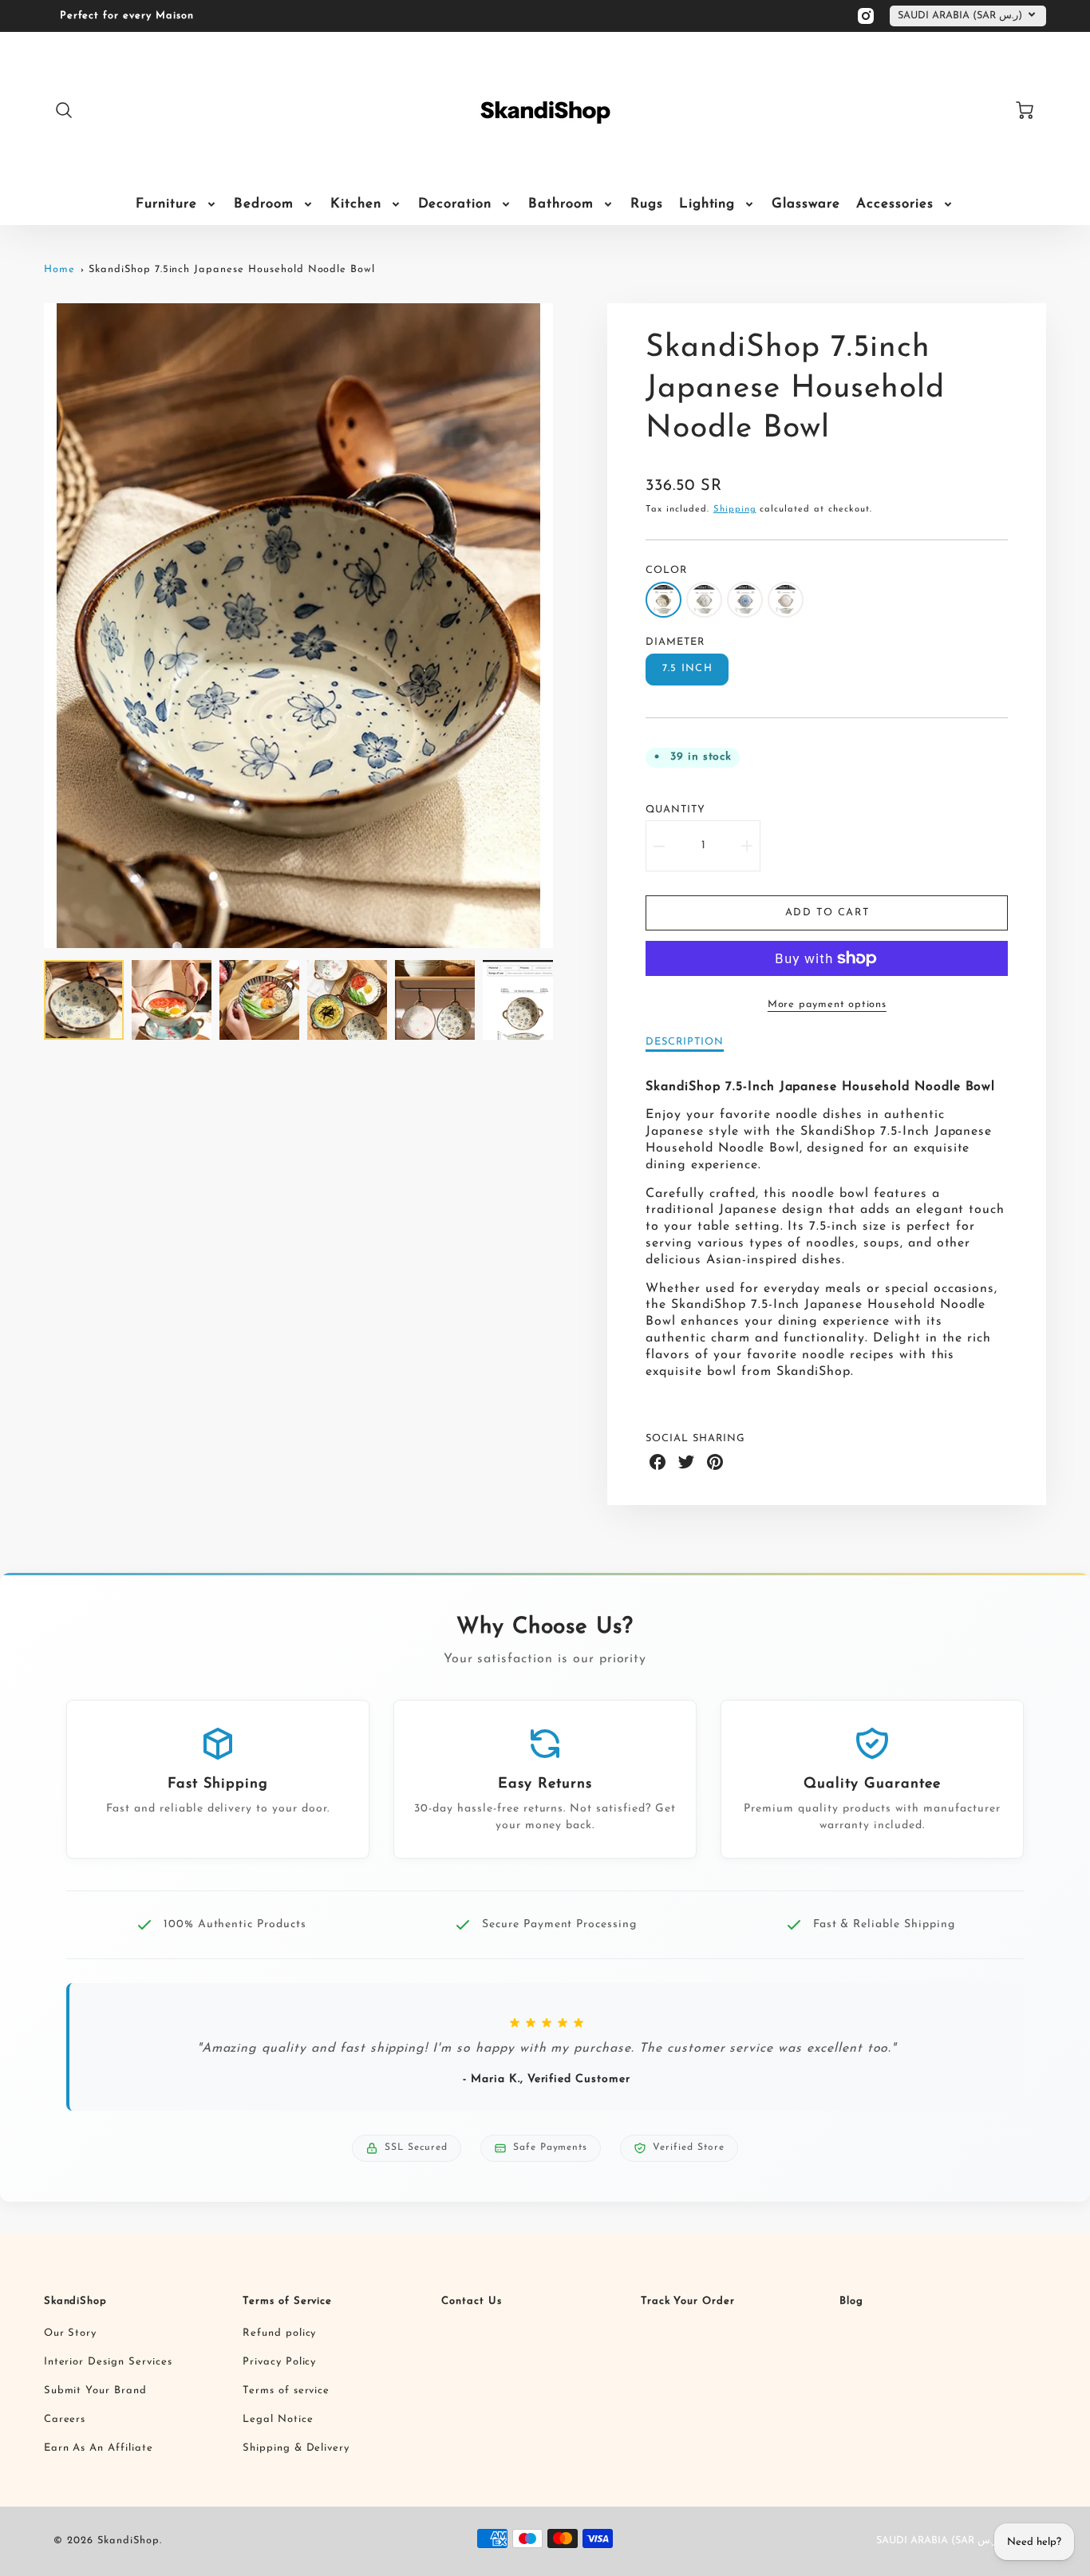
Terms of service (286, 2390)
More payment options (827, 1004)
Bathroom (561, 204)
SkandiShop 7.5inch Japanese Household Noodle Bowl (232, 269)
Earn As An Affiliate (99, 2448)
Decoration (455, 204)
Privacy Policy (279, 2362)
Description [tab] (685, 1042)
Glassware (806, 204)
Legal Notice (278, 2419)
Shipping (735, 510)
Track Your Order (688, 2301)
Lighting (707, 204)
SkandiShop (76, 2301)
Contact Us (472, 2301)
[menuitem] (177, 204)
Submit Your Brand (95, 2390)
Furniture (166, 204)
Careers (65, 2419)
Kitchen (356, 204)
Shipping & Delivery (296, 2448)
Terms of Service (287, 2301)
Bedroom (264, 204)
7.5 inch (687, 668)
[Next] (565, 626)
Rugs (647, 204)
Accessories (895, 204)
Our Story (71, 2333)
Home (59, 269)
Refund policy (279, 2333)
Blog (851, 2301)
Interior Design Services (108, 2362)
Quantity (675, 810)
